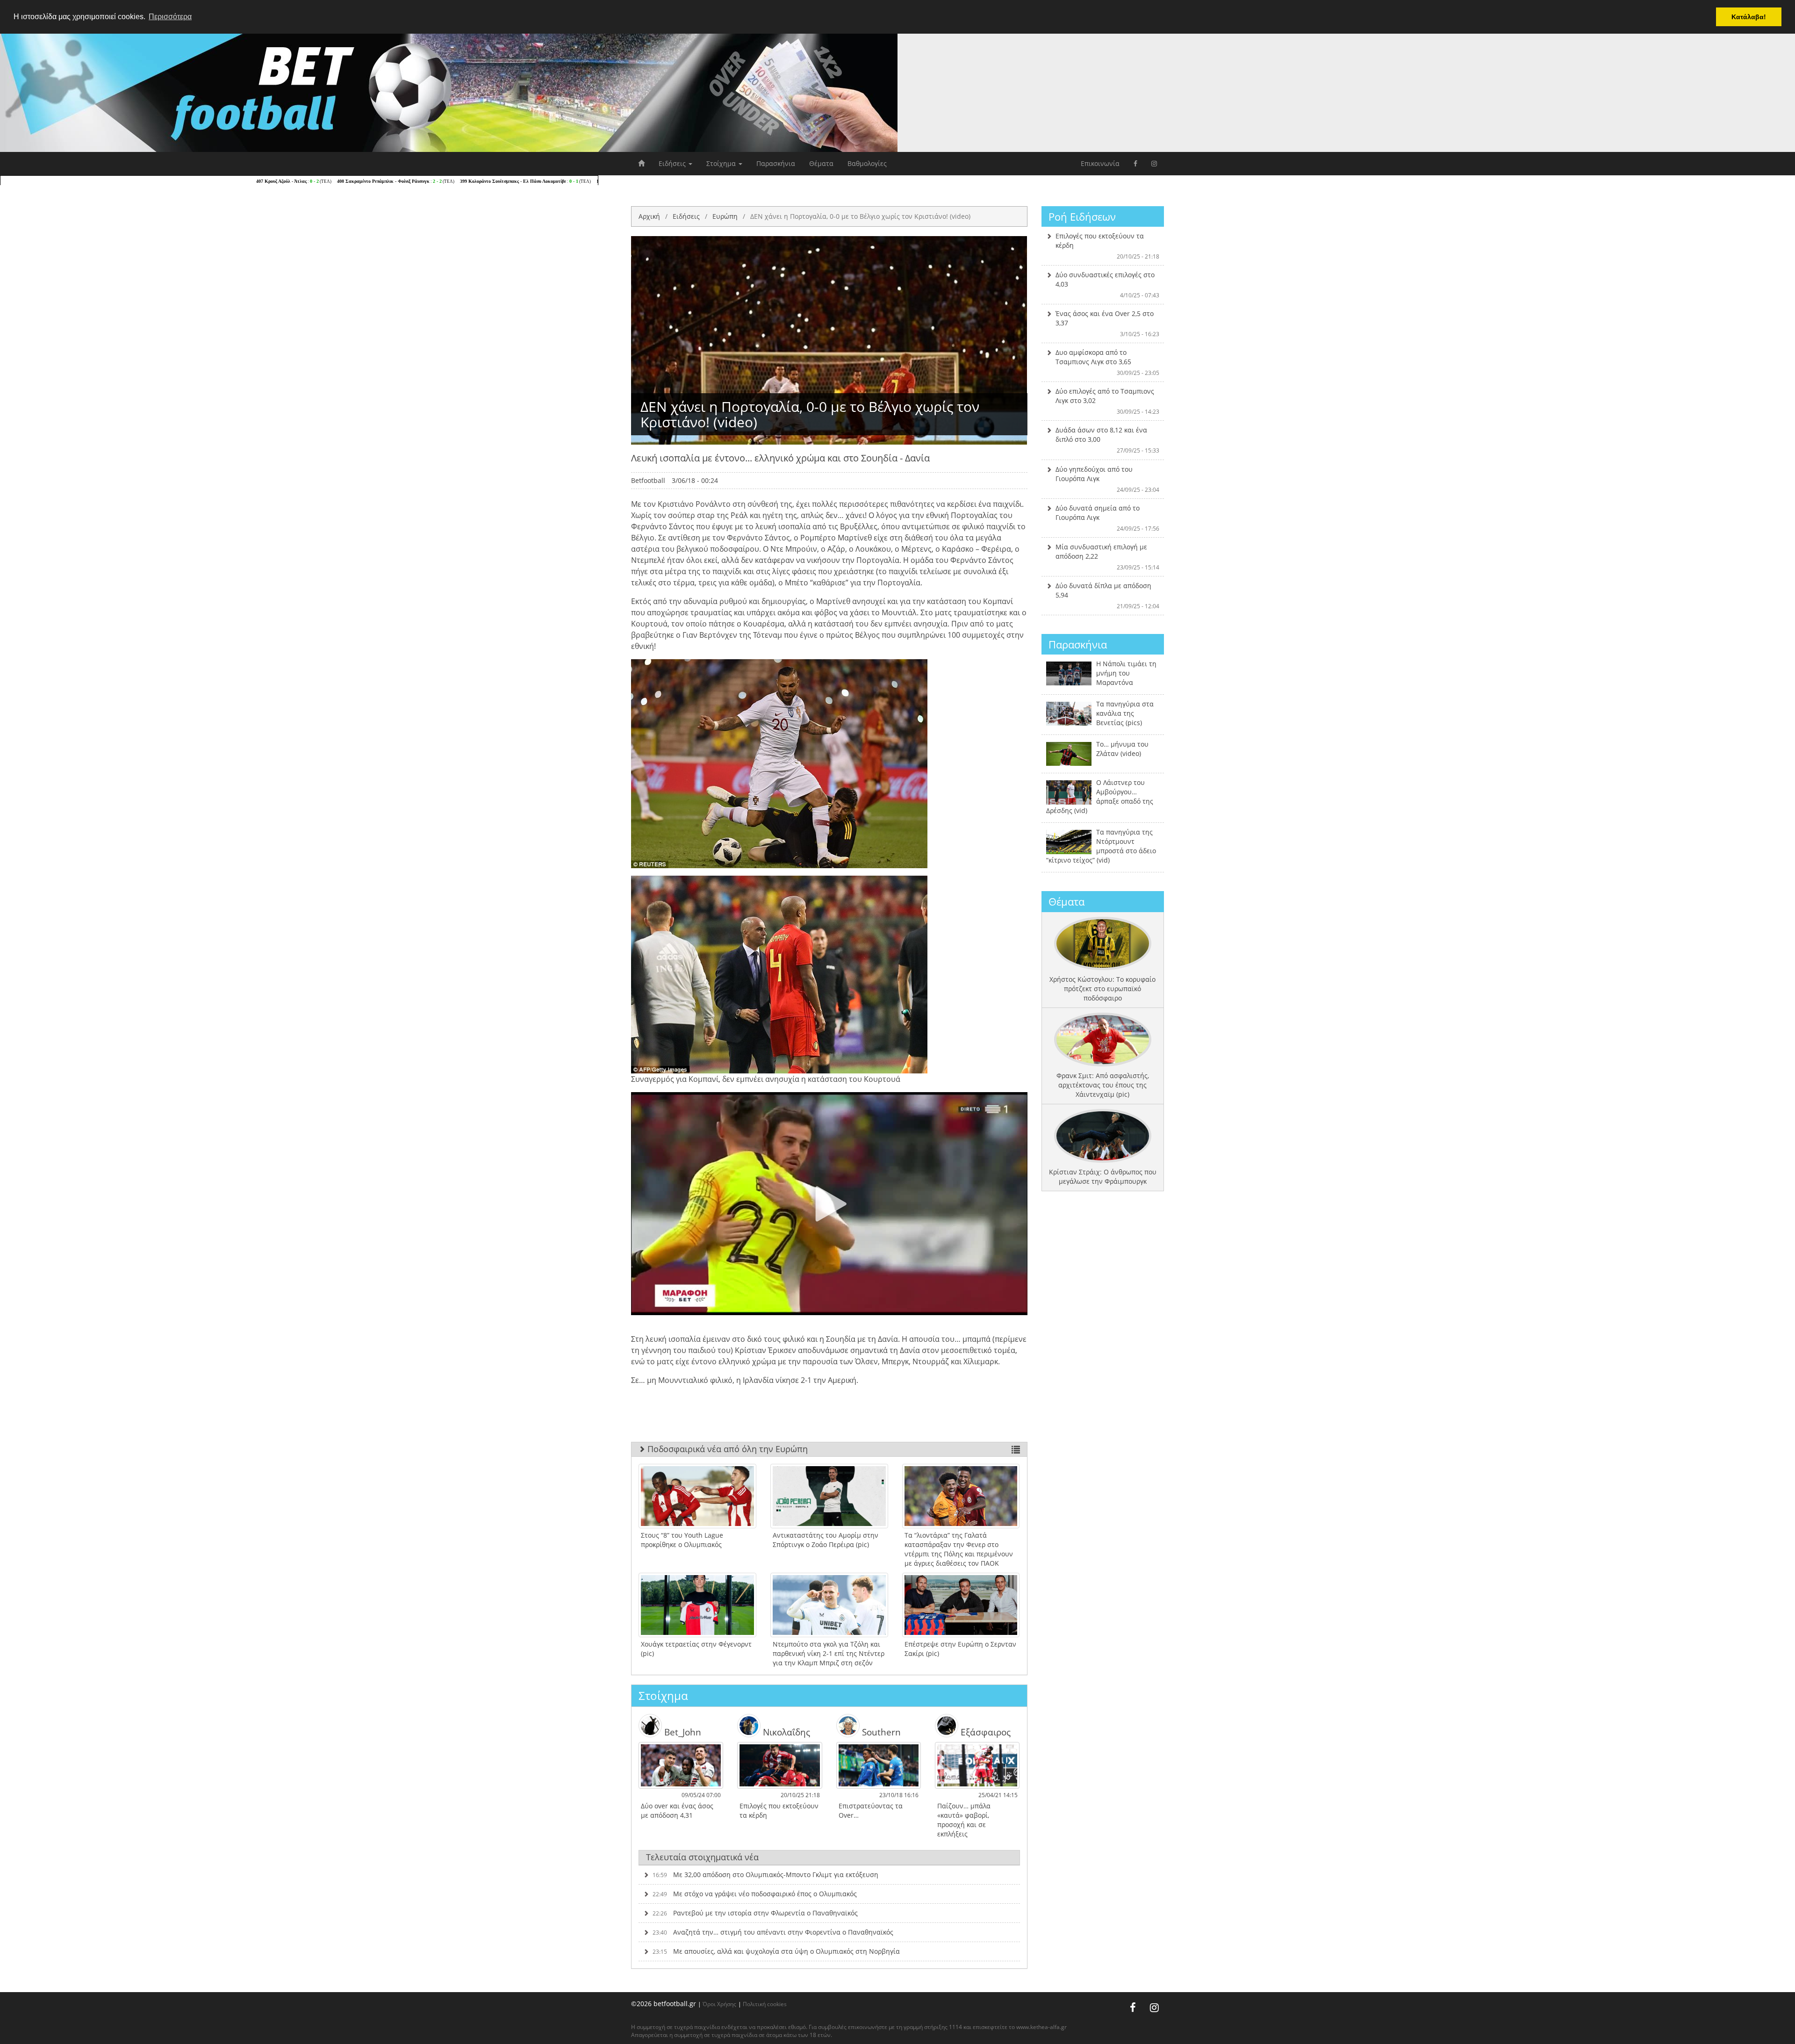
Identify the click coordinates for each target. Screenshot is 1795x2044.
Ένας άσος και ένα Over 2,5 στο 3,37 (1108, 324)
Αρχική (649, 216)
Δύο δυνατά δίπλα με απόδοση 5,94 (1108, 596)
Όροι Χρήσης (719, 2004)
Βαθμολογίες (867, 163)
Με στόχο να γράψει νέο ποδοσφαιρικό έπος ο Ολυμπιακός (755, 1894)
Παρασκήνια (776, 163)
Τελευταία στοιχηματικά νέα (702, 1857)
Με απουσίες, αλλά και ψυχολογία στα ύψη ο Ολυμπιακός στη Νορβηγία (776, 1951)
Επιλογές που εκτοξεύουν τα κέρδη (1108, 246)
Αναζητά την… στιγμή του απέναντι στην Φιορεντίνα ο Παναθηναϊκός (773, 1932)
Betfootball (648, 480)
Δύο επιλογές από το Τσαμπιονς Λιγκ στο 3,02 (1108, 401)
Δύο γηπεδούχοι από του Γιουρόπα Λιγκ (1108, 479)
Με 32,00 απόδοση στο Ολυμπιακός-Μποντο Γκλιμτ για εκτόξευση (765, 1875)
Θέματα (821, 163)
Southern (880, 1732)
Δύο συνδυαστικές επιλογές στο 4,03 (1108, 285)
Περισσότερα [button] (170, 17)
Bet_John (682, 1732)
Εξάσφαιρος (984, 1732)
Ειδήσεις (673, 163)
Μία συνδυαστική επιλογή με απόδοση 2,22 (1108, 557)
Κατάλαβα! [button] (1749, 17)
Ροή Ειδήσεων (1082, 216)
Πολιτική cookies (765, 2004)
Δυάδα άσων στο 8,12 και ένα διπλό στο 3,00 (1108, 440)
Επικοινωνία (1100, 163)
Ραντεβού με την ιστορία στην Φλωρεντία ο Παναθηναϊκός (755, 1913)
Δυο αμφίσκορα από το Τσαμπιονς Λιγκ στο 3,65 (1108, 362)
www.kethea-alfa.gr (1041, 2027)
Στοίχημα (722, 163)
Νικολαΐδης (785, 1732)
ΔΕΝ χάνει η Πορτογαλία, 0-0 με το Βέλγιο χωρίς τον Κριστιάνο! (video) (860, 216)
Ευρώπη (725, 216)
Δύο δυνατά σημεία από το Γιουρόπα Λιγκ (1108, 518)
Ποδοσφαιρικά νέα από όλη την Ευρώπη (726, 1449)
